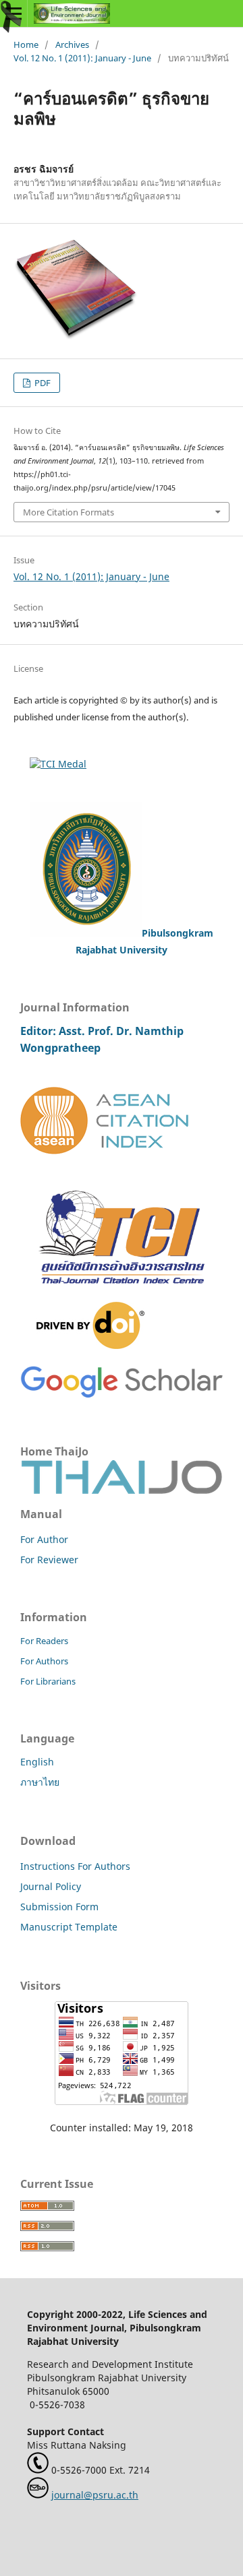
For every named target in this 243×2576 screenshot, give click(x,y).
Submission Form (59, 1907)
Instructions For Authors (75, 1866)
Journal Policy (51, 1886)
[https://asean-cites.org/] (104, 1151)
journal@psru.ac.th (95, 2495)
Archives (72, 44)
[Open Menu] (13, 13)
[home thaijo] (122, 1490)
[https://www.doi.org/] (90, 1345)
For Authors (44, 1661)
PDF (42, 383)
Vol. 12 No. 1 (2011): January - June (82, 58)
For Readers (44, 1641)
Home (26, 44)
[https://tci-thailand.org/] (122, 1295)
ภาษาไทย (40, 1782)
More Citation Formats (69, 512)
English (37, 1762)
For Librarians (48, 1681)
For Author (44, 1539)
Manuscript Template (69, 1927)
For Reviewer (49, 1560)
